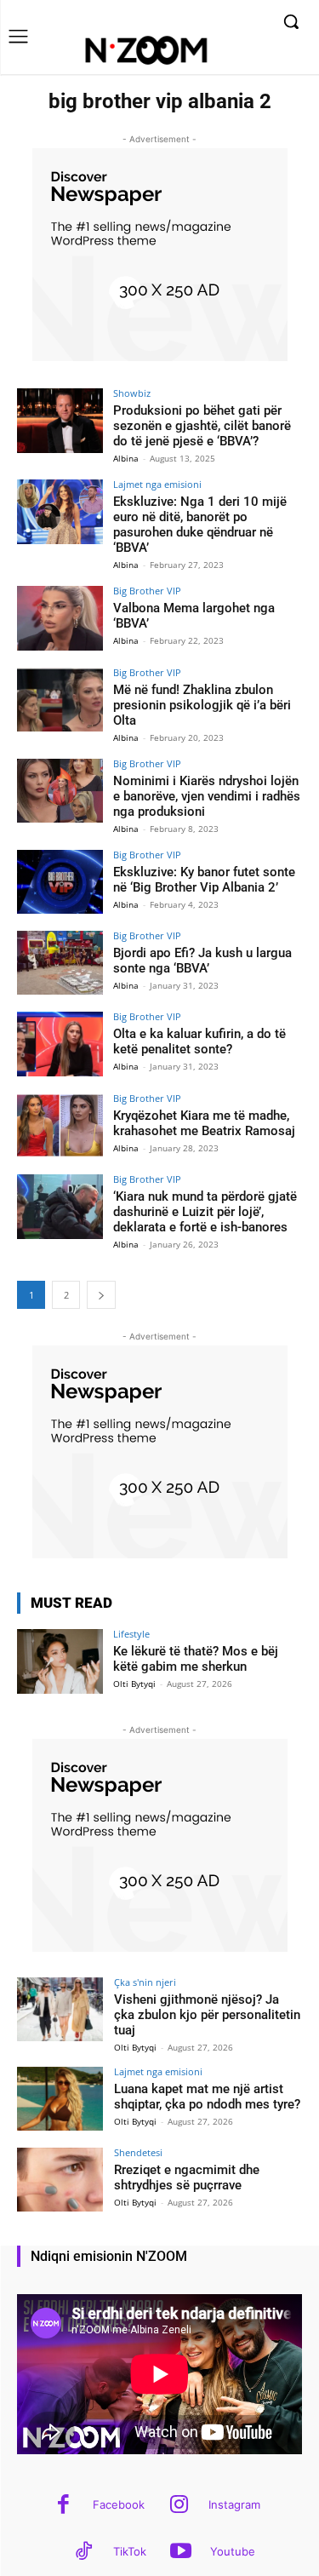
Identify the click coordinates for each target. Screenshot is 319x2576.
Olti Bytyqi (134, 1684)
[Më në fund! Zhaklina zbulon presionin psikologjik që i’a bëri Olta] (60, 700)
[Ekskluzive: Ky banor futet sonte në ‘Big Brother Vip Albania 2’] (60, 882)
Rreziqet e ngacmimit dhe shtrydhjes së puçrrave (187, 2177)
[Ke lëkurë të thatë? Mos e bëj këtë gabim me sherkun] (60, 1661)
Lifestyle (131, 1634)
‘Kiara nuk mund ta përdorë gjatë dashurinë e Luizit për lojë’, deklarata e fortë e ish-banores (205, 1212)
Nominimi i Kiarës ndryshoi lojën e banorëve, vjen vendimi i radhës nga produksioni (207, 796)
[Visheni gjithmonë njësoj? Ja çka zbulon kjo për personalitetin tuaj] (60, 2009)
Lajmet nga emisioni (157, 484)
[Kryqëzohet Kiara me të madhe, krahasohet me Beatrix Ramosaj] (60, 1125)
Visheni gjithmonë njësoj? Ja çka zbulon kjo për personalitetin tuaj (207, 2015)
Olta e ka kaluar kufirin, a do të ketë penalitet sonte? (199, 1041)
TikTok (130, 2551)
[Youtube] (181, 2553)
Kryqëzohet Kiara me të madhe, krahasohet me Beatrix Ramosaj (204, 1123)
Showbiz (132, 393)
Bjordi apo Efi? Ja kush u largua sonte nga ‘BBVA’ (202, 961)
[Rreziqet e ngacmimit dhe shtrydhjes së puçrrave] (60, 2180)
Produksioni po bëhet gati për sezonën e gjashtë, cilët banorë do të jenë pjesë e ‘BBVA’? (202, 426)
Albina (126, 458)
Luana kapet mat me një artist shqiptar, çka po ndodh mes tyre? (207, 2097)
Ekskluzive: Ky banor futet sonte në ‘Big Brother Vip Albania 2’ (204, 880)
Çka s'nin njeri (145, 1982)
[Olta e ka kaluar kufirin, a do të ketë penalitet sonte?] (60, 1044)
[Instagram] (179, 2506)
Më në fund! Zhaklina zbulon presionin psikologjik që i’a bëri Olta (202, 705)
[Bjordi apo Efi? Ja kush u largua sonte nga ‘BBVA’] (60, 963)
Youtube (233, 2551)
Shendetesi (138, 2152)
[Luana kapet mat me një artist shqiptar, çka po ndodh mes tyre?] (60, 2099)
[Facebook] (63, 2506)
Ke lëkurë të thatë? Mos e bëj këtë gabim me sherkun (196, 1659)
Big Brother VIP (147, 591)
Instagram (234, 2504)
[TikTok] (84, 2553)
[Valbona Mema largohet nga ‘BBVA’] (60, 618)
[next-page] (101, 1295)
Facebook (119, 2504)
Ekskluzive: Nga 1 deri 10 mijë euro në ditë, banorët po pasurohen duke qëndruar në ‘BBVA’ (200, 525)
